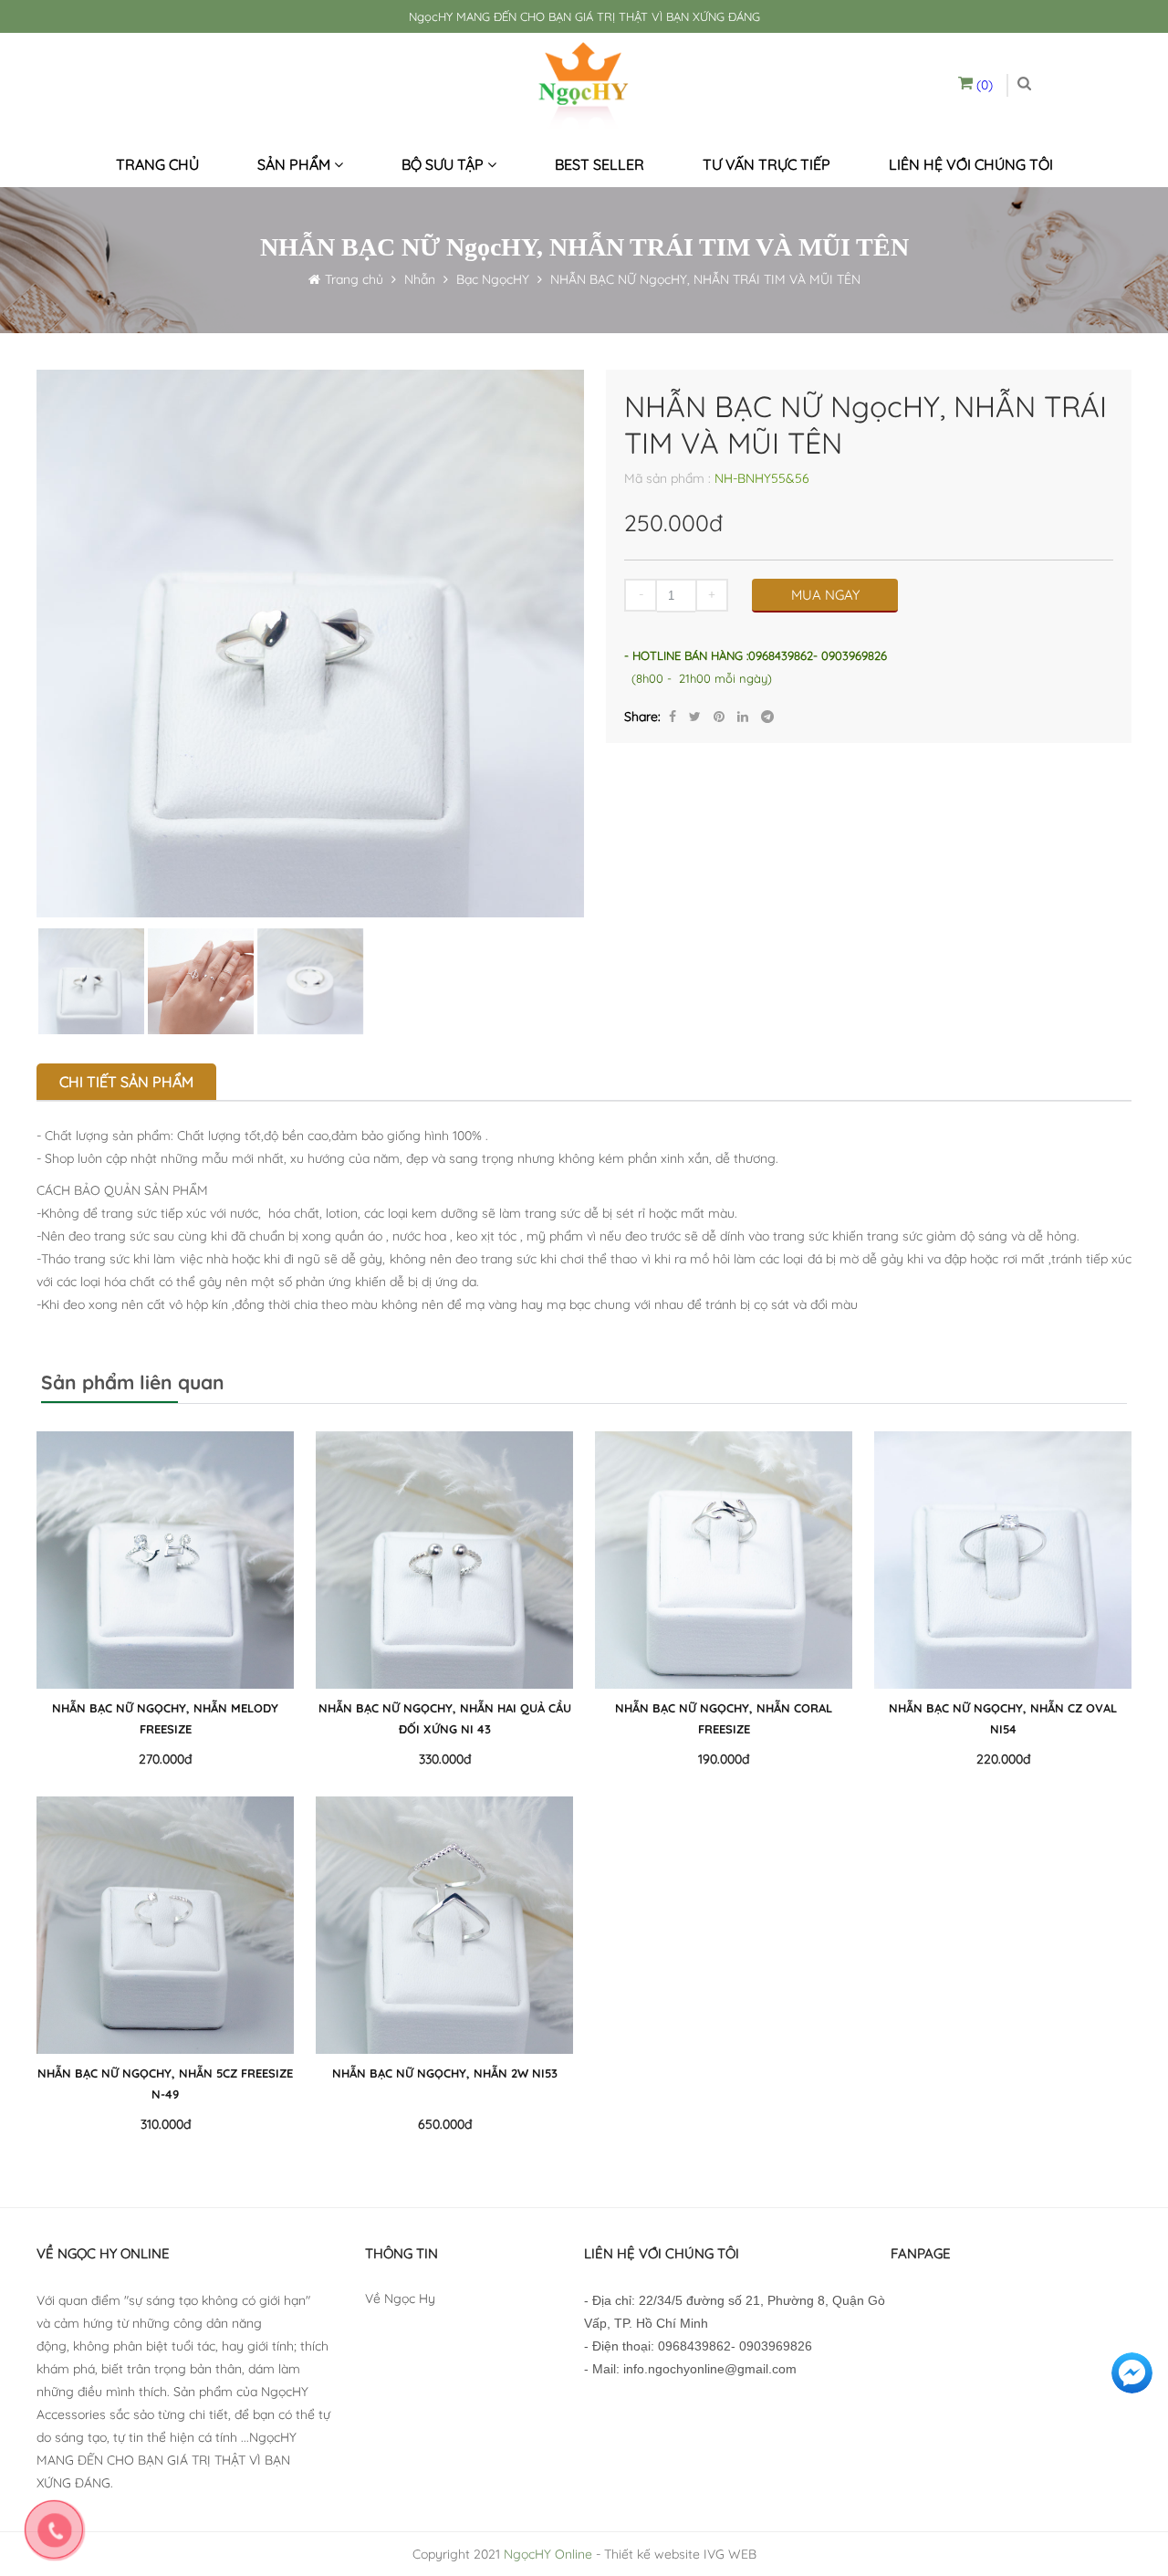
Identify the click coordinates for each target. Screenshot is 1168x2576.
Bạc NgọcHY (493, 279)
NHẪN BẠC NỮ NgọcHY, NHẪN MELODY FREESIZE (165, 1718)
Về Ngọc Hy (400, 2299)
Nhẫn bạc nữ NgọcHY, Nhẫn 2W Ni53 (445, 2073)
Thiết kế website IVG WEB (680, 2554)
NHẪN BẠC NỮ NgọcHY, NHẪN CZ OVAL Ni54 (1003, 1718)
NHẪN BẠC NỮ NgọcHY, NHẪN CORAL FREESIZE (724, 1718)
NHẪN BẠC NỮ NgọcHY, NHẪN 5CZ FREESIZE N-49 (165, 2084)
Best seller (600, 164)
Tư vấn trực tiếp (766, 164)
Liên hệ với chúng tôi (971, 164)
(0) (983, 85)
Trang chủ (157, 164)
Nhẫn (418, 279)
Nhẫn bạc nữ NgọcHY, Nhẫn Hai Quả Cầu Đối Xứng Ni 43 (445, 1718)
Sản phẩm (296, 164)
